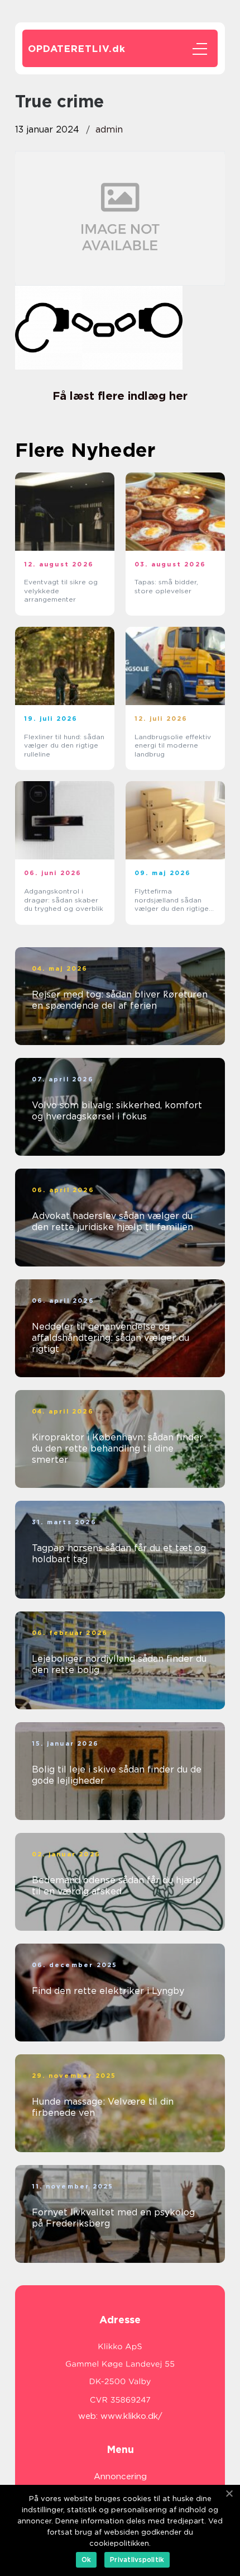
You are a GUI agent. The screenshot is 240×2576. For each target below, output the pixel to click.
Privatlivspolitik (137, 2560)
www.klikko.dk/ (131, 2416)
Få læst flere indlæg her (120, 396)
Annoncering (120, 2476)
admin (109, 129)
